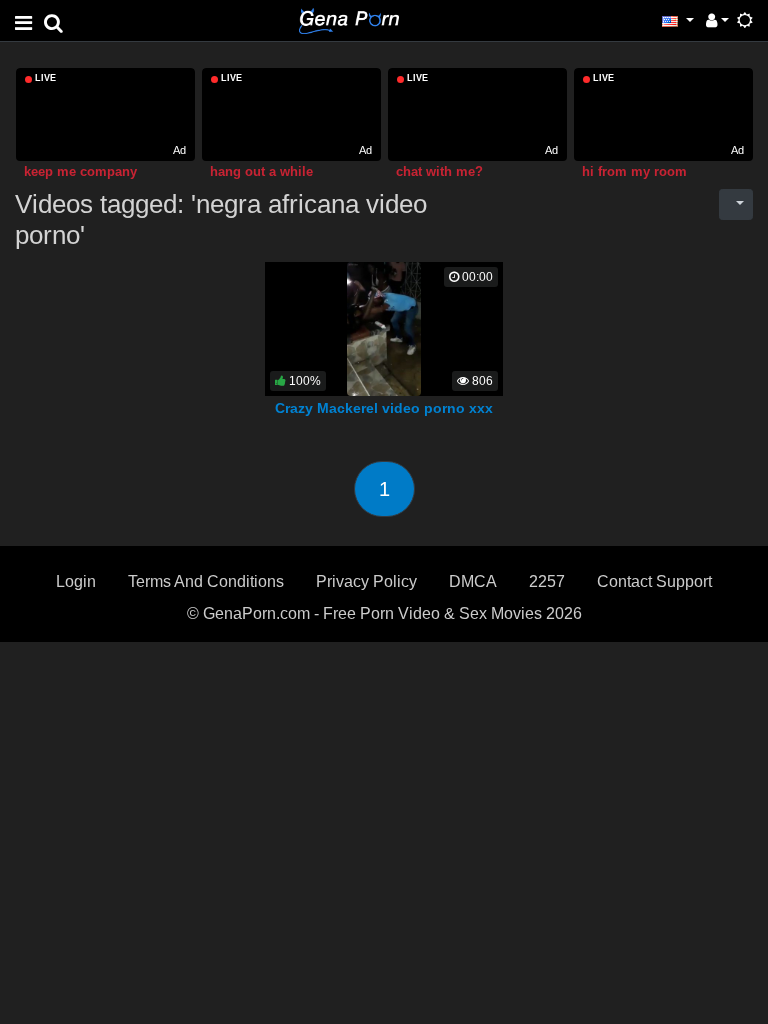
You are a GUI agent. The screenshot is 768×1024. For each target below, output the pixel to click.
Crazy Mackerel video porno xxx (384, 408)
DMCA (473, 581)
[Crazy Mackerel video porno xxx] (384, 328)
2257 (547, 581)
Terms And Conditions (206, 581)
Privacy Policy (366, 581)
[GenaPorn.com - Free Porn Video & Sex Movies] (349, 19)
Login (76, 581)
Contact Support (654, 581)
